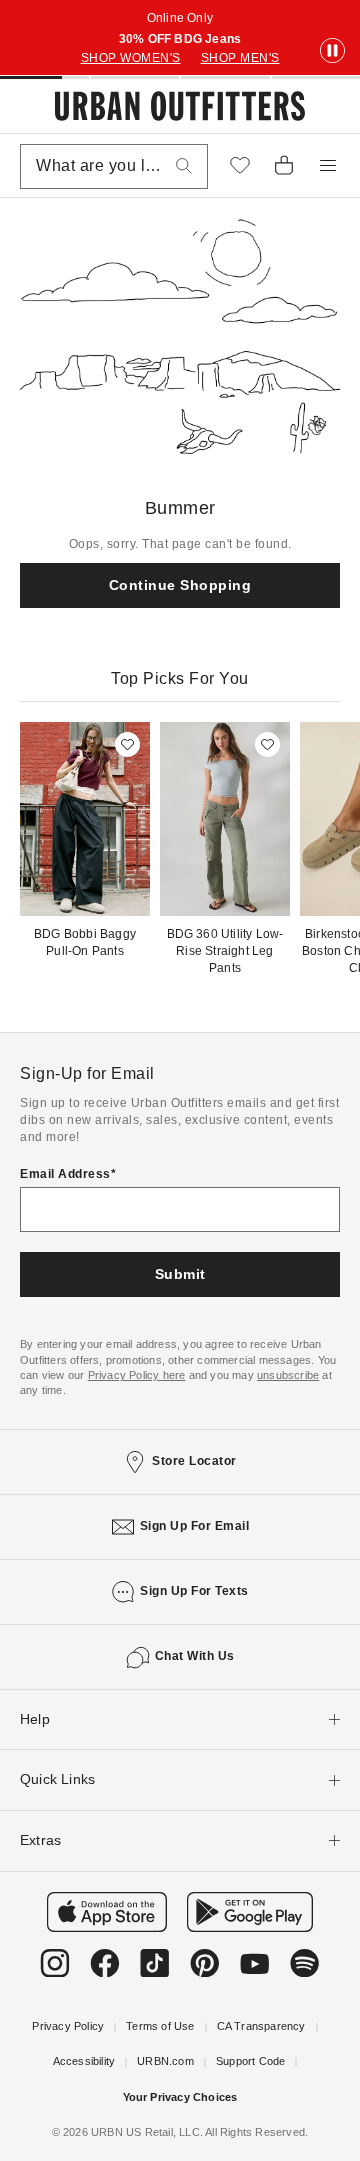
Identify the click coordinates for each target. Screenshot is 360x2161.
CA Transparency (261, 2026)
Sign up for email (195, 1526)
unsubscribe (288, 1375)
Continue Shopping (180, 585)
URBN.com (165, 2061)
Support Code (250, 2061)
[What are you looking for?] (184, 166)
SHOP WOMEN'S (131, 58)
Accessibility (84, 2061)
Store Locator (194, 1461)
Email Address (65, 1174)
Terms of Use (160, 2026)
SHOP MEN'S (240, 58)
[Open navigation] (328, 166)
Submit (180, 1274)
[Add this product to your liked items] (127, 744)
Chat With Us (195, 1656)
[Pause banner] (332, 51)
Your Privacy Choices (180, 2097)
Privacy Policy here (137, 1375)
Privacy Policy (68, 2026)
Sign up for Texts (194, 1591)
